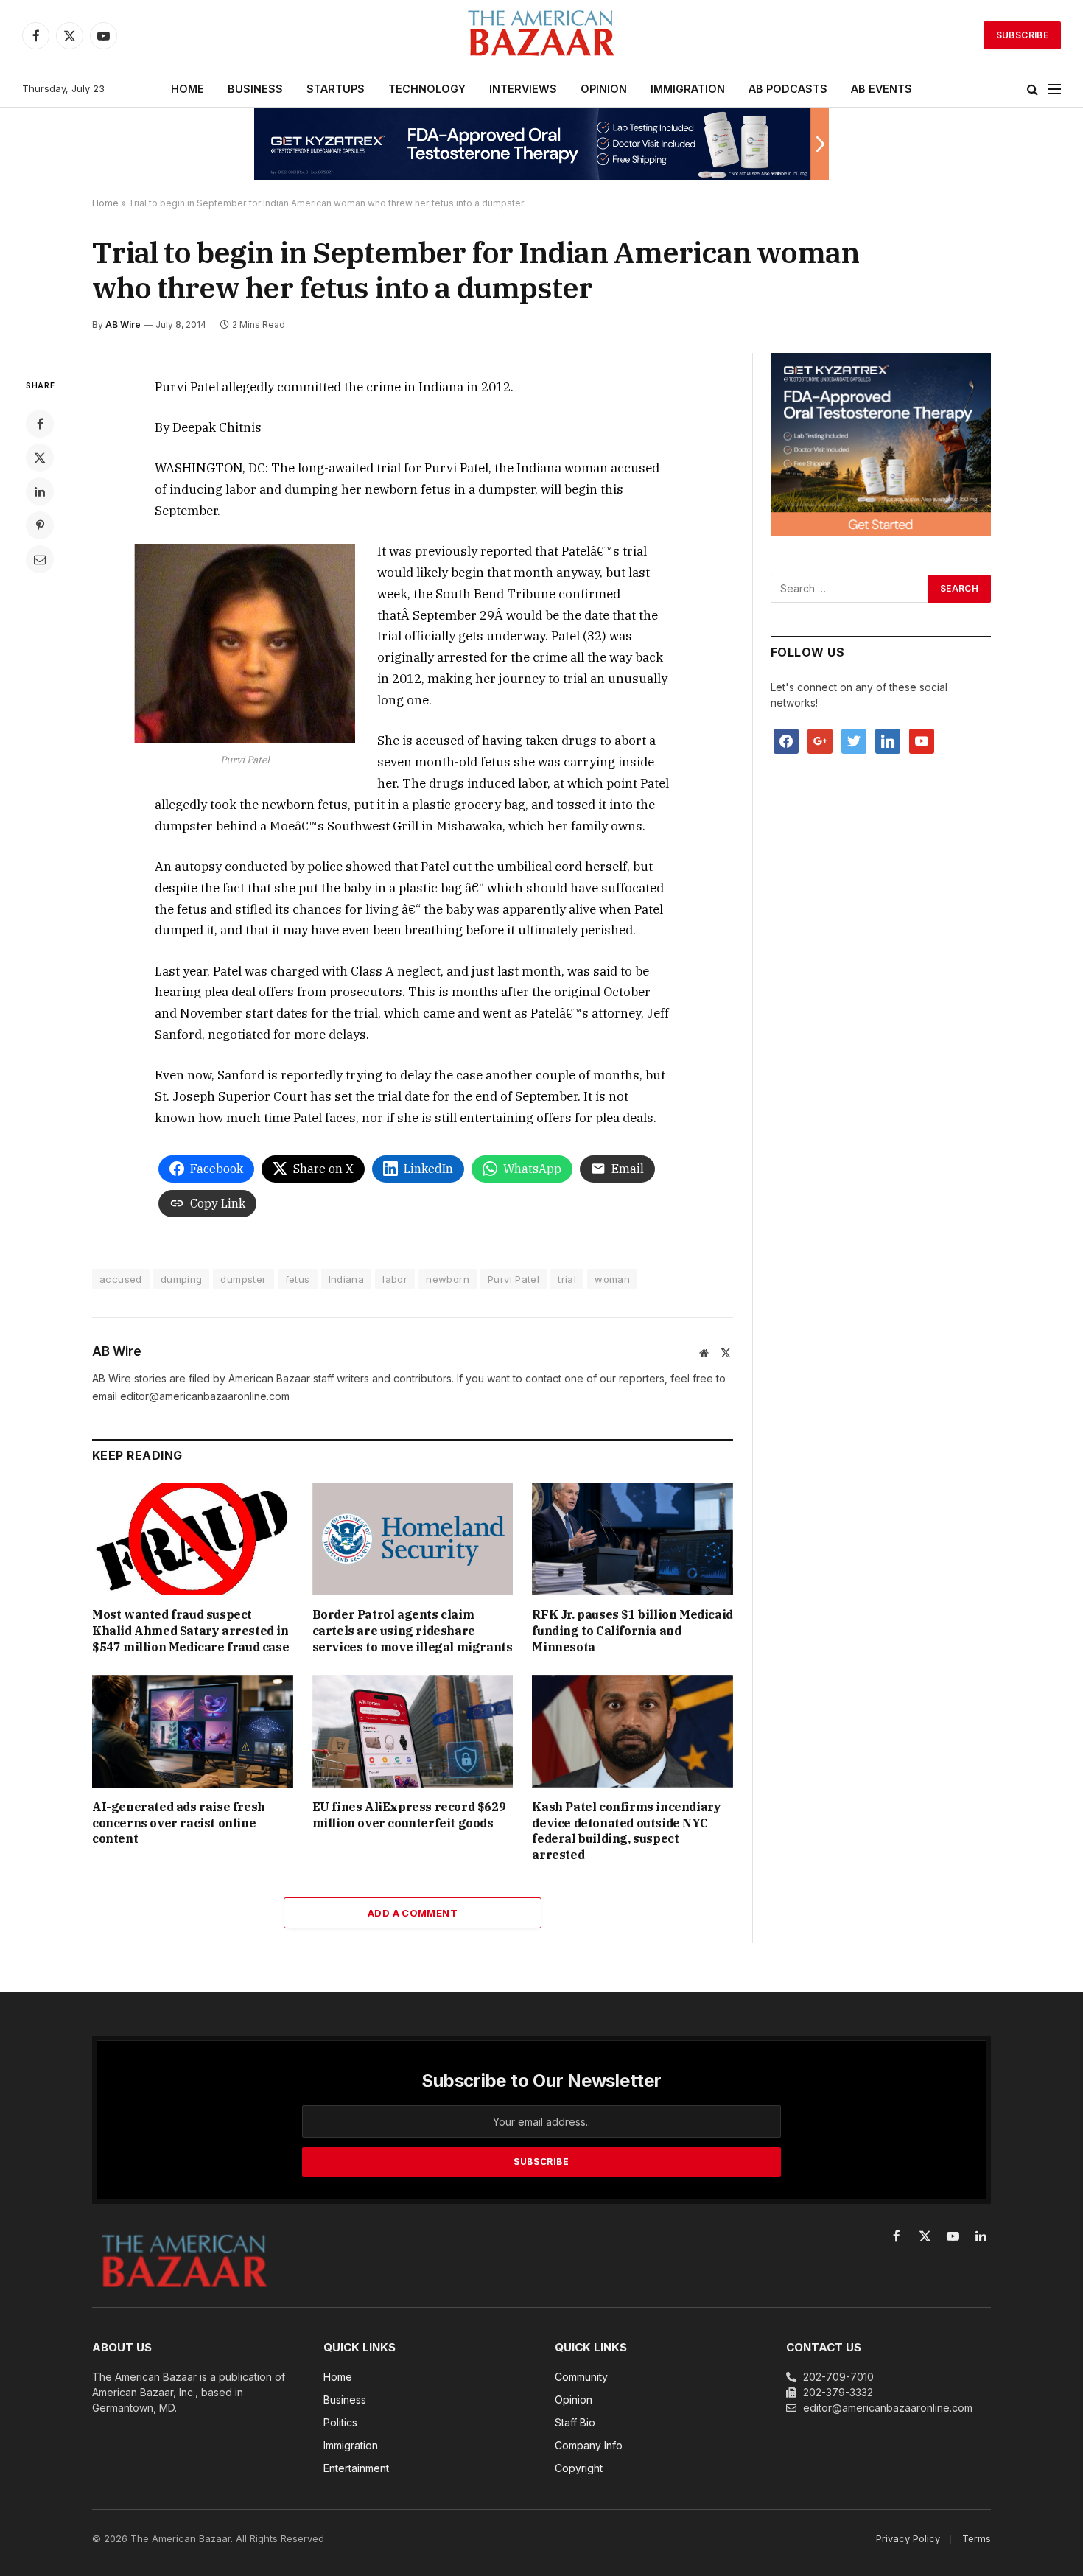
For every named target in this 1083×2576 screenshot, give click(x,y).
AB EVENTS (882, 89)
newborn (448, 1279)
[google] (820, 740)
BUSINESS (255, 89)
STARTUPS (336, 89)
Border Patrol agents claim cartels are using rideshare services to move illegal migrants (413, 1631)
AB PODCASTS (788, 89)
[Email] (40, 559)
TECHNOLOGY (427, 89)
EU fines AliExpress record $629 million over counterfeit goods (409, 1815)
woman (612, 1279)
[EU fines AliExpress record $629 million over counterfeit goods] (413, 1731)
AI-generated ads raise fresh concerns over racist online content (179, 1823)
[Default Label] (888, 740)
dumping (182, 1279)
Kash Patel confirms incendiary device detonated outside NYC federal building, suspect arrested (626, 1831)
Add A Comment (413, 1913)
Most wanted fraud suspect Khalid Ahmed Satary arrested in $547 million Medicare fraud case (190, 1631)
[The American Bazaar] (541, 36)
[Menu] (1054, 90)
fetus (298, 1279)
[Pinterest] (40, 525)
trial (567, 1279)
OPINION (604, 89)
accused (121, 1279)
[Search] (1033, 90)
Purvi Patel (514, 1279)
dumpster (243, 1279)
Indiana (347, 1279)
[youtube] (922, 740)
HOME (187, 89)
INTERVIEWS (523, 89)
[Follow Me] (854, 740)
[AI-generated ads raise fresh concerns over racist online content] (193, 1731)
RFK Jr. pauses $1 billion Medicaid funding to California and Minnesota (632, 1631)
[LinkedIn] (40, 491)
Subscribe (1022, 35)
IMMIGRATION (688, 89)
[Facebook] (40, 424)
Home (105, 203)
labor (395, 1279)
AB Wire (123, 325)
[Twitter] (40, 458)
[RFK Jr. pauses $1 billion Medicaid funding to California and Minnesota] (632, 1539)
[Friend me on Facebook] (786, 740)
